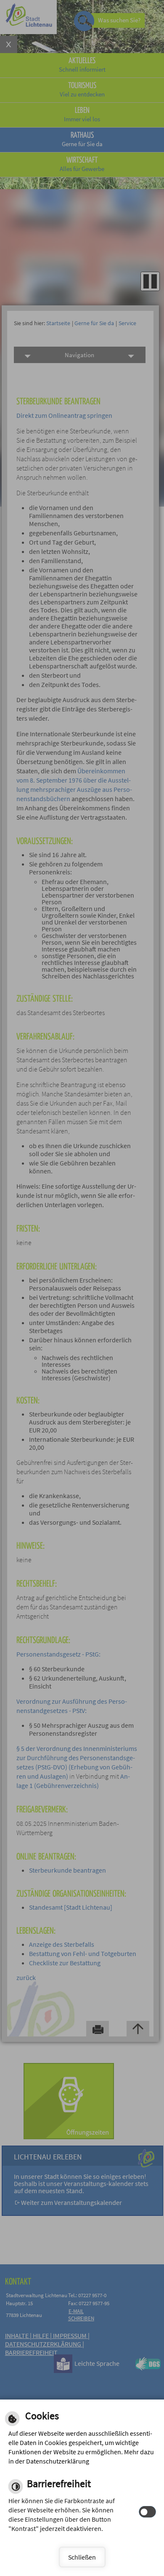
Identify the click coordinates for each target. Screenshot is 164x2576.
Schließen (82, 2557)
